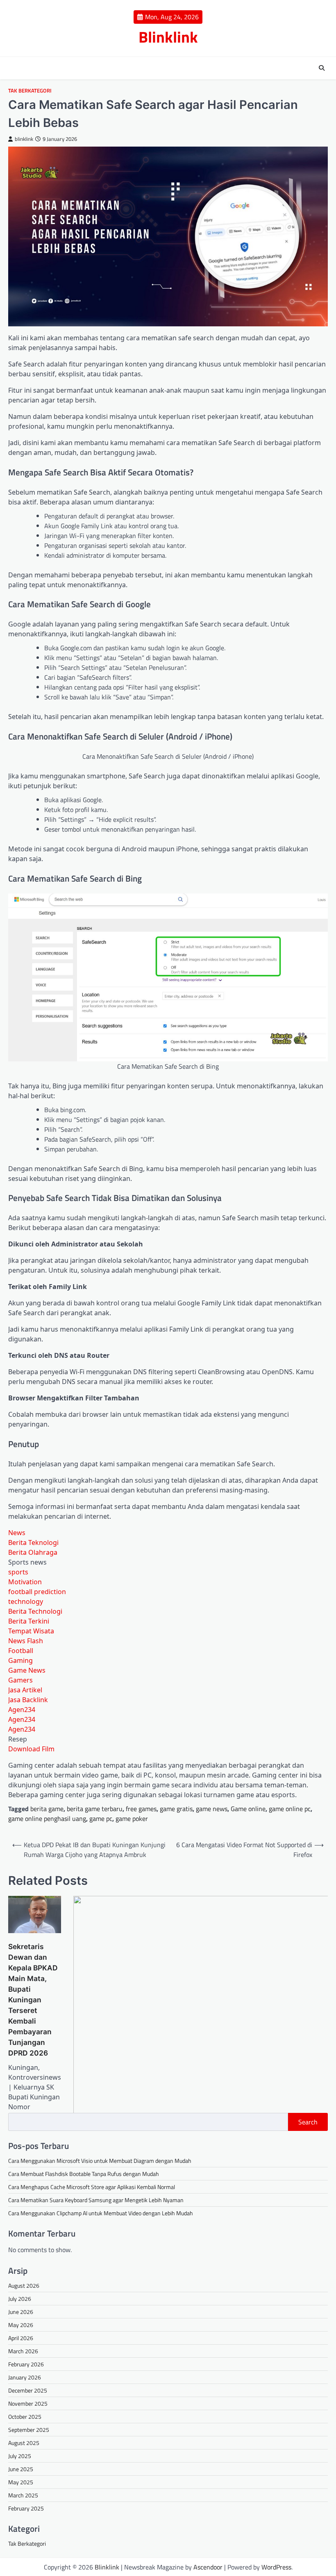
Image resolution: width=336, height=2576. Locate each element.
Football (21, 1651)
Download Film (31, 1749)
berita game (47, 1809)
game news (212, 1809)
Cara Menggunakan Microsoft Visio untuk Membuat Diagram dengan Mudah (100, 2161)
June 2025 (21, 2469)
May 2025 (21, 2482)
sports (18, 1572)
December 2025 (28, 2390)
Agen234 (22, 1710)
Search (308, 2122)
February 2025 (26, 2508)
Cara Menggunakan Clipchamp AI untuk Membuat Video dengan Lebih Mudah (101, 2213)
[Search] (322, 68)
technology (26, 1601)
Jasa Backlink (28, 1700)
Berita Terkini (29, 1621)
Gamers (20, 1680)
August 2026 (24, 2285)
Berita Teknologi (33, 1542)
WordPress (276, 2567)
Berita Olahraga (33, 1552)
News (17, 1533)
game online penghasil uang (47, 1818)
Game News (27, 1670)
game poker (132, 1818)
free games (141, 1809)
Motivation (25, 1582)
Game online (248, 1809)
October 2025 (25, 2417)
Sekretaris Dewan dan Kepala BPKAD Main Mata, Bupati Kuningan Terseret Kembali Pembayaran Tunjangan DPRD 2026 (33, 2000)
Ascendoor (208, 2567)
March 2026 (23, 2351)
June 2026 (21, 2312)
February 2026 (26, 2364)
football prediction (37, 1592)
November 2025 (28, 2403)
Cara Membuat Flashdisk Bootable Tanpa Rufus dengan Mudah (84, 2174)
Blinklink (168, 37)
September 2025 (29, 2430)
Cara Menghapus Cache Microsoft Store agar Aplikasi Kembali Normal (92, 2187)
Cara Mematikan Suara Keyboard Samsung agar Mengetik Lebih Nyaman (96, 2200)
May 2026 (21, 2325)
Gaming (20, 1660)
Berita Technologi (35, 1611)
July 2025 (20, 2456)
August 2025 (24, 2443)
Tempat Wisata (31, 1631)
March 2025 (23, 2495)
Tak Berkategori (30, 91)
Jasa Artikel (25, 1690)
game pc (101, 1818)
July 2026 (20, 2299)
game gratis (176, 1809)
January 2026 (25, 2377)
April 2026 (21, 2338)
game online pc (290, 1809)
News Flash (26, 1641)
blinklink (24, 139)
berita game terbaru (95, 1809)
